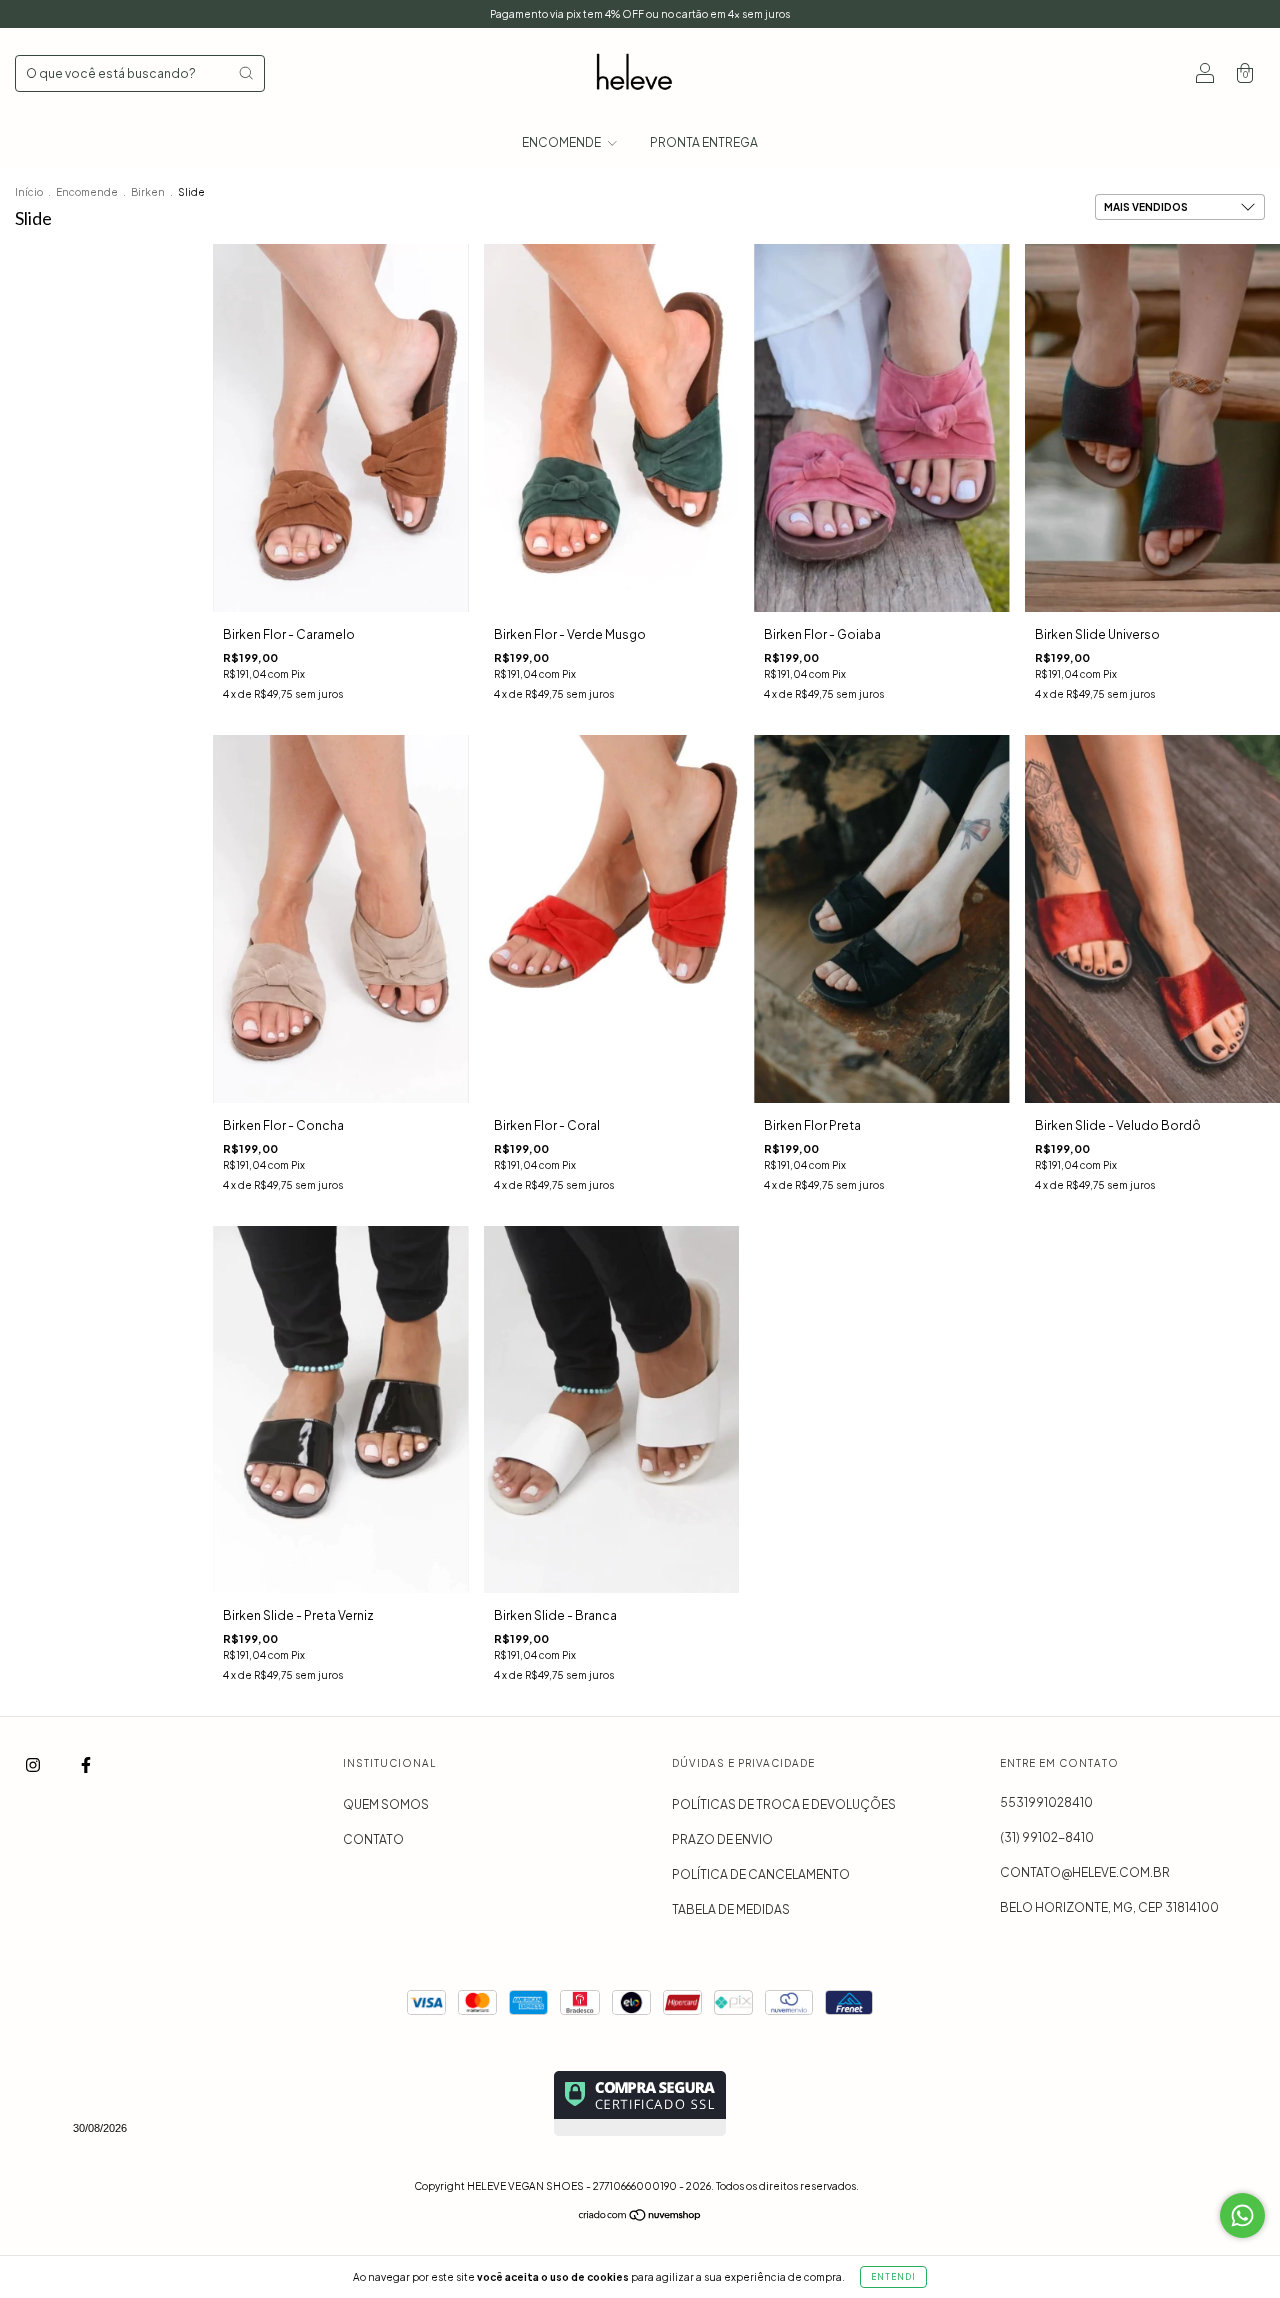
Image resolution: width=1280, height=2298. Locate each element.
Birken (148, 192)
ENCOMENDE (562, 142)
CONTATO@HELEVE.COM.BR (1085, 1872)
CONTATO (373, 1839)
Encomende (87, 192)
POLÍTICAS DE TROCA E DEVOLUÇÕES (784, 1804)
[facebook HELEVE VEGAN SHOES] (86, 1765)
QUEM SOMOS (386, 1804)
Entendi (893, 2277)
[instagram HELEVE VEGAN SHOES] (34, 1765)
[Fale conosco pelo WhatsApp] (1242, 2215)
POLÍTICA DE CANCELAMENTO (761, 1874)
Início (29, 192)
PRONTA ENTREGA (704, 142)
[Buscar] (246, 73)
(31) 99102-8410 (1047, 1837)
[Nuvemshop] (640, 2217)
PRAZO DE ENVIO (722, 1839)
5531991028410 (1046, 1802)
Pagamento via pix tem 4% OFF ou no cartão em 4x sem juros (640, 14)
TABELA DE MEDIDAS (731, 1909)
